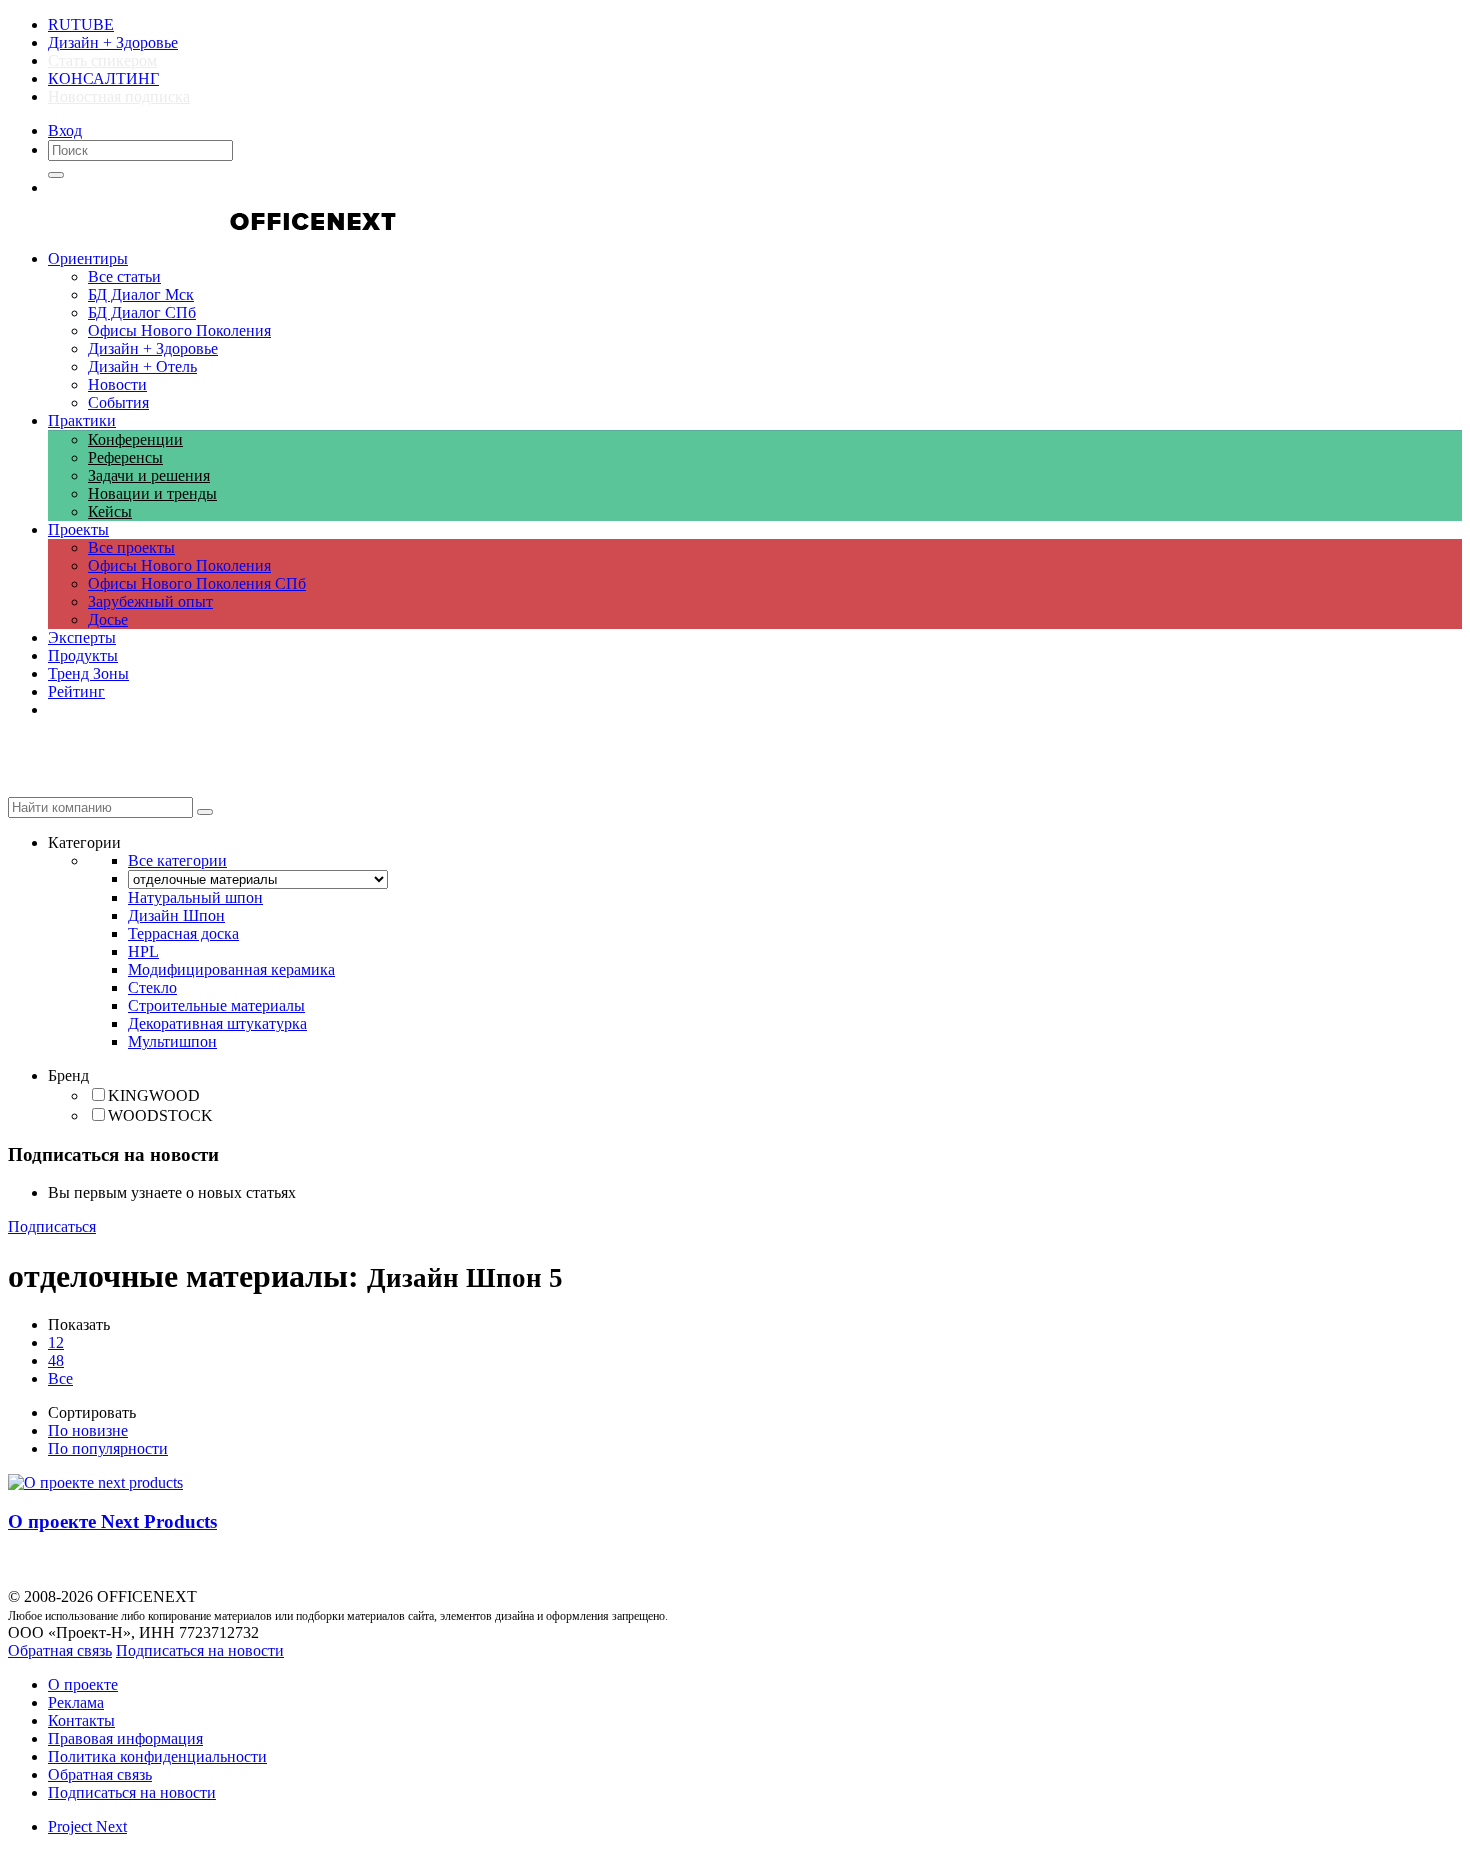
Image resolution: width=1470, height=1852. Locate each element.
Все (60, 1378)
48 (56, 1360)
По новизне (88, 1430)
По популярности (108, 1448)
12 (56, 1342)
